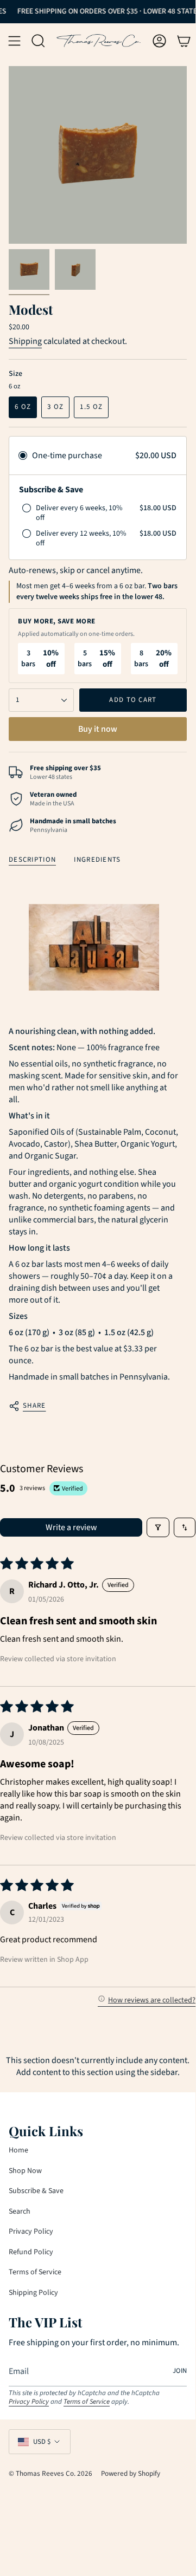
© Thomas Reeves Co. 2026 (50, 2473)
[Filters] (158, 1527)
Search (20, 2211)
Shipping (25, 341)
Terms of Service (35, 2272)
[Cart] (184, 41)
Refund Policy (31, 2252)
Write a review (71, 1527)
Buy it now (98, 729)
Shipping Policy (33, 2293)
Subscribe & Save (36, 2191)
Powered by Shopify (131, 2473)
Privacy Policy (31, 2232)
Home (18, 2150)
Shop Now (25, 2171)
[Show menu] (14, 41)
